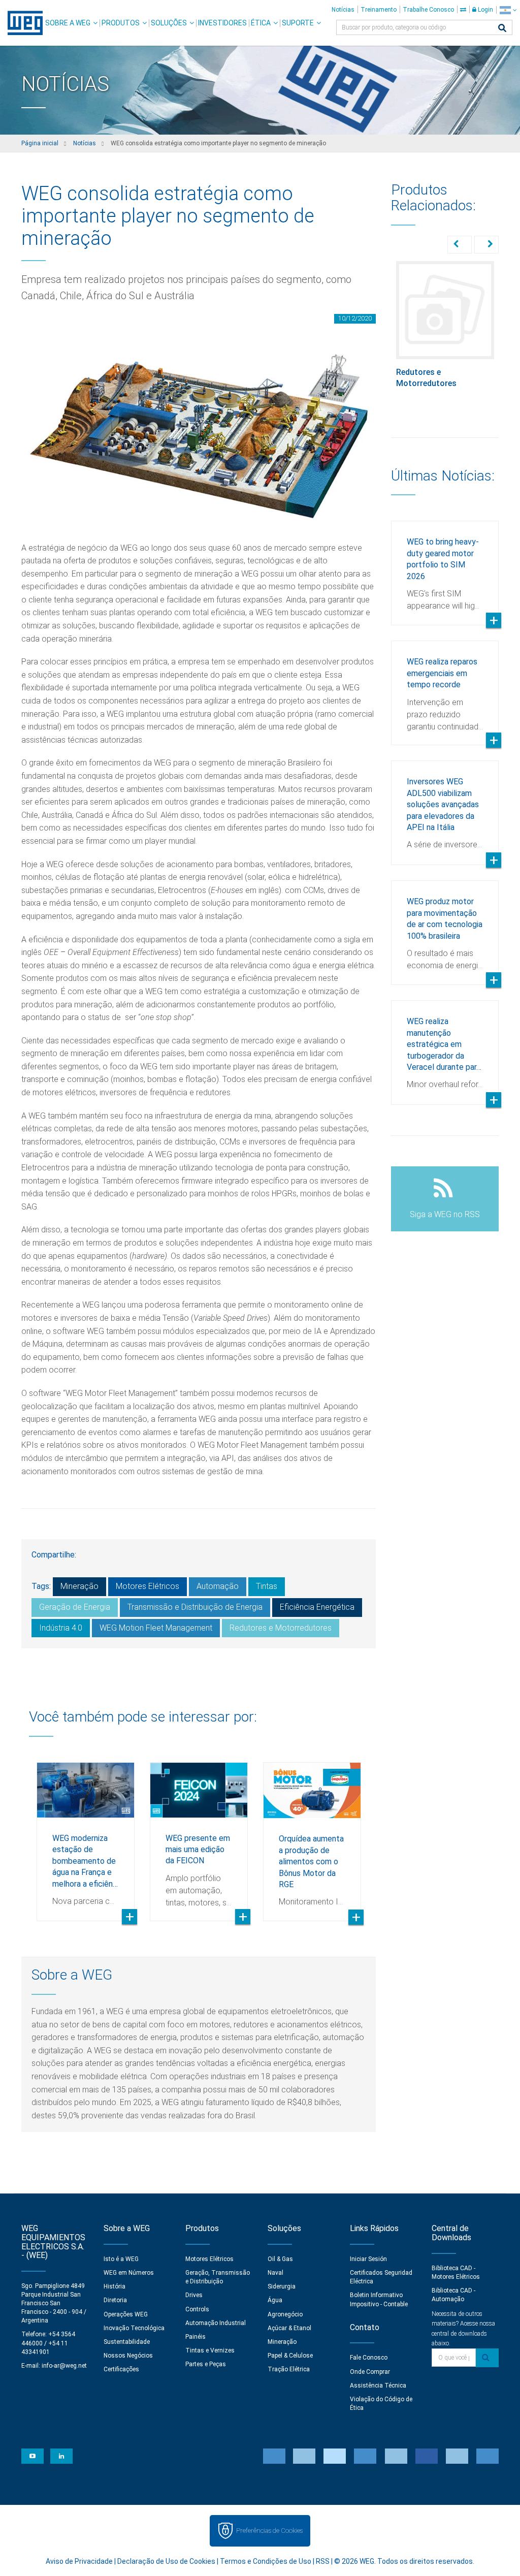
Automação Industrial (216, 2323)
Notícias (343, 10)
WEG (22, 23)
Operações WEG (126, 2314)
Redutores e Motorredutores (281, 1628)
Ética (261, 23)
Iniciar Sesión (368, 2259)
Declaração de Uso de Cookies (166, 2561)
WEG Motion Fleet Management (156, 1628)
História (115, 2286)
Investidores (222, 23)
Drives (194, 2295)
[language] (508, 10)
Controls (197, 2309)
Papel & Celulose (290, 2356)
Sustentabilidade (127, 2342)
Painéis (196, 2337)
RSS (323, 2561)
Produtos (121, 23)
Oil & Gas (280, 2259)
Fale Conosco (369, 2358)
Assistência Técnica (378, 2386)
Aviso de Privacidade (79, 2561)
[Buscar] (502, 29)
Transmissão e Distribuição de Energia (195, 1607)
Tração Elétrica (289, 2369)
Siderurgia (282, 2286)
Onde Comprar (370, 2372)
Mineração (79, 1586)
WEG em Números (129, 2273)
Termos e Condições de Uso (266, 2561)
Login (485, 10)
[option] (86, 1834)
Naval (275, 2273)
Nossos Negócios (128, 2356)
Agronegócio (285, 2314)
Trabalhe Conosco (428, 10)
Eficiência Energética (317, 1607)
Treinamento (379, 10)
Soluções (169, 23)
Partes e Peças (206, 2364)
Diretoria (115, 2300)
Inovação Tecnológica (134, 2328)
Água (275, 2300)
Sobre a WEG (68, 23)
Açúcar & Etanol (289, 2328)
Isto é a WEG (121, 2259)
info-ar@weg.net (64, 2366)
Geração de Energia (75, 1607)
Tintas (267, 1586)
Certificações (121, 2369)
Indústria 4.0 (61, 1628)
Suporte (298, 23)
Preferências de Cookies (269, 2531)
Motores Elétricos (148, 1586)
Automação (218, 1586)
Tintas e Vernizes (210, 2350)
